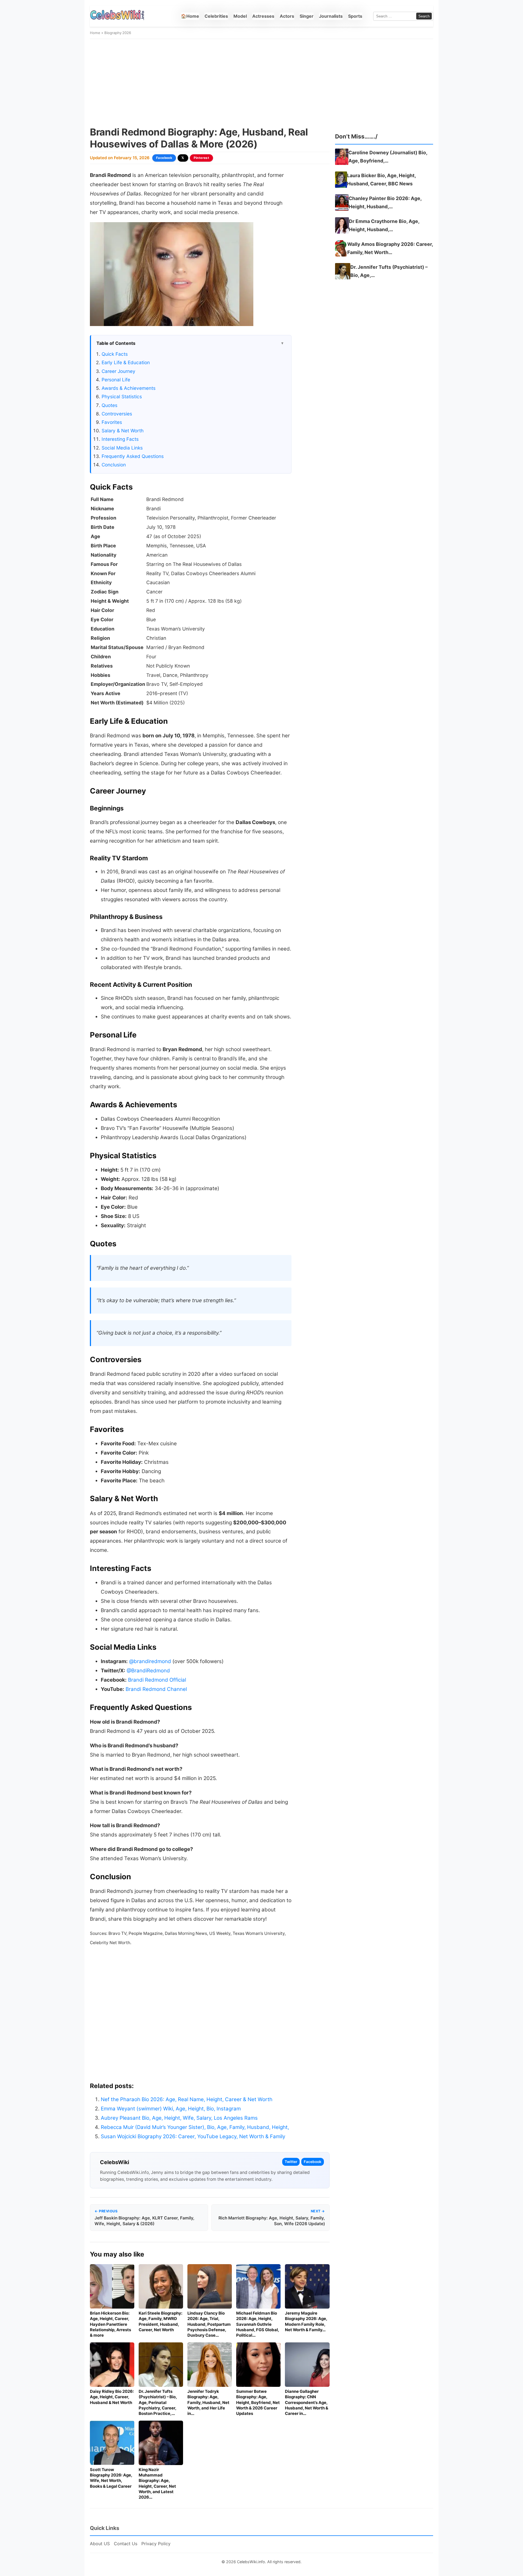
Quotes (110, 405)
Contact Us (126, 2544)
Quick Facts (115, 354)
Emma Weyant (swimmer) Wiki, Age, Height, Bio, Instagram (171, 2109)
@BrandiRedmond (148, 1671)
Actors (287, 16)
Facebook (164, 158)
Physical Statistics (122, 396)
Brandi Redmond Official (157, 1680)
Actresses (263, 16)
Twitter (291, 2162)
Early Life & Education (126, 362)
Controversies (117, 414)
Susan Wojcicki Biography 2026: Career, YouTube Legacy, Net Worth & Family (193, 2136)
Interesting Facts (120, 439)
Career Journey (118, 371)
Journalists (331, 16)
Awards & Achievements (129, 388)
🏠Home (190, 16)
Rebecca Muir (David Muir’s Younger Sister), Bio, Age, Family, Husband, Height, (195, 2127)
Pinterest (202, 158)
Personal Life (116, 380)
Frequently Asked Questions (133, 456)
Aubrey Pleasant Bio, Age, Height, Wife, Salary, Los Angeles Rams (179, 2118)
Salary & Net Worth (123, 431)
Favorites (112, 422)
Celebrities (216, 16)
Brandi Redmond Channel (156, 1689)
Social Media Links (122, 448)
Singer (307, 16)
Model (240, 16)
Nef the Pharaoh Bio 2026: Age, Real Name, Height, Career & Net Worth (187, 2099)
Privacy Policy (156, 2544)
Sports (355, 16)
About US (100, 2544)
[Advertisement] (261, 83)
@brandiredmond (150, 1661)
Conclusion (114, 465)
